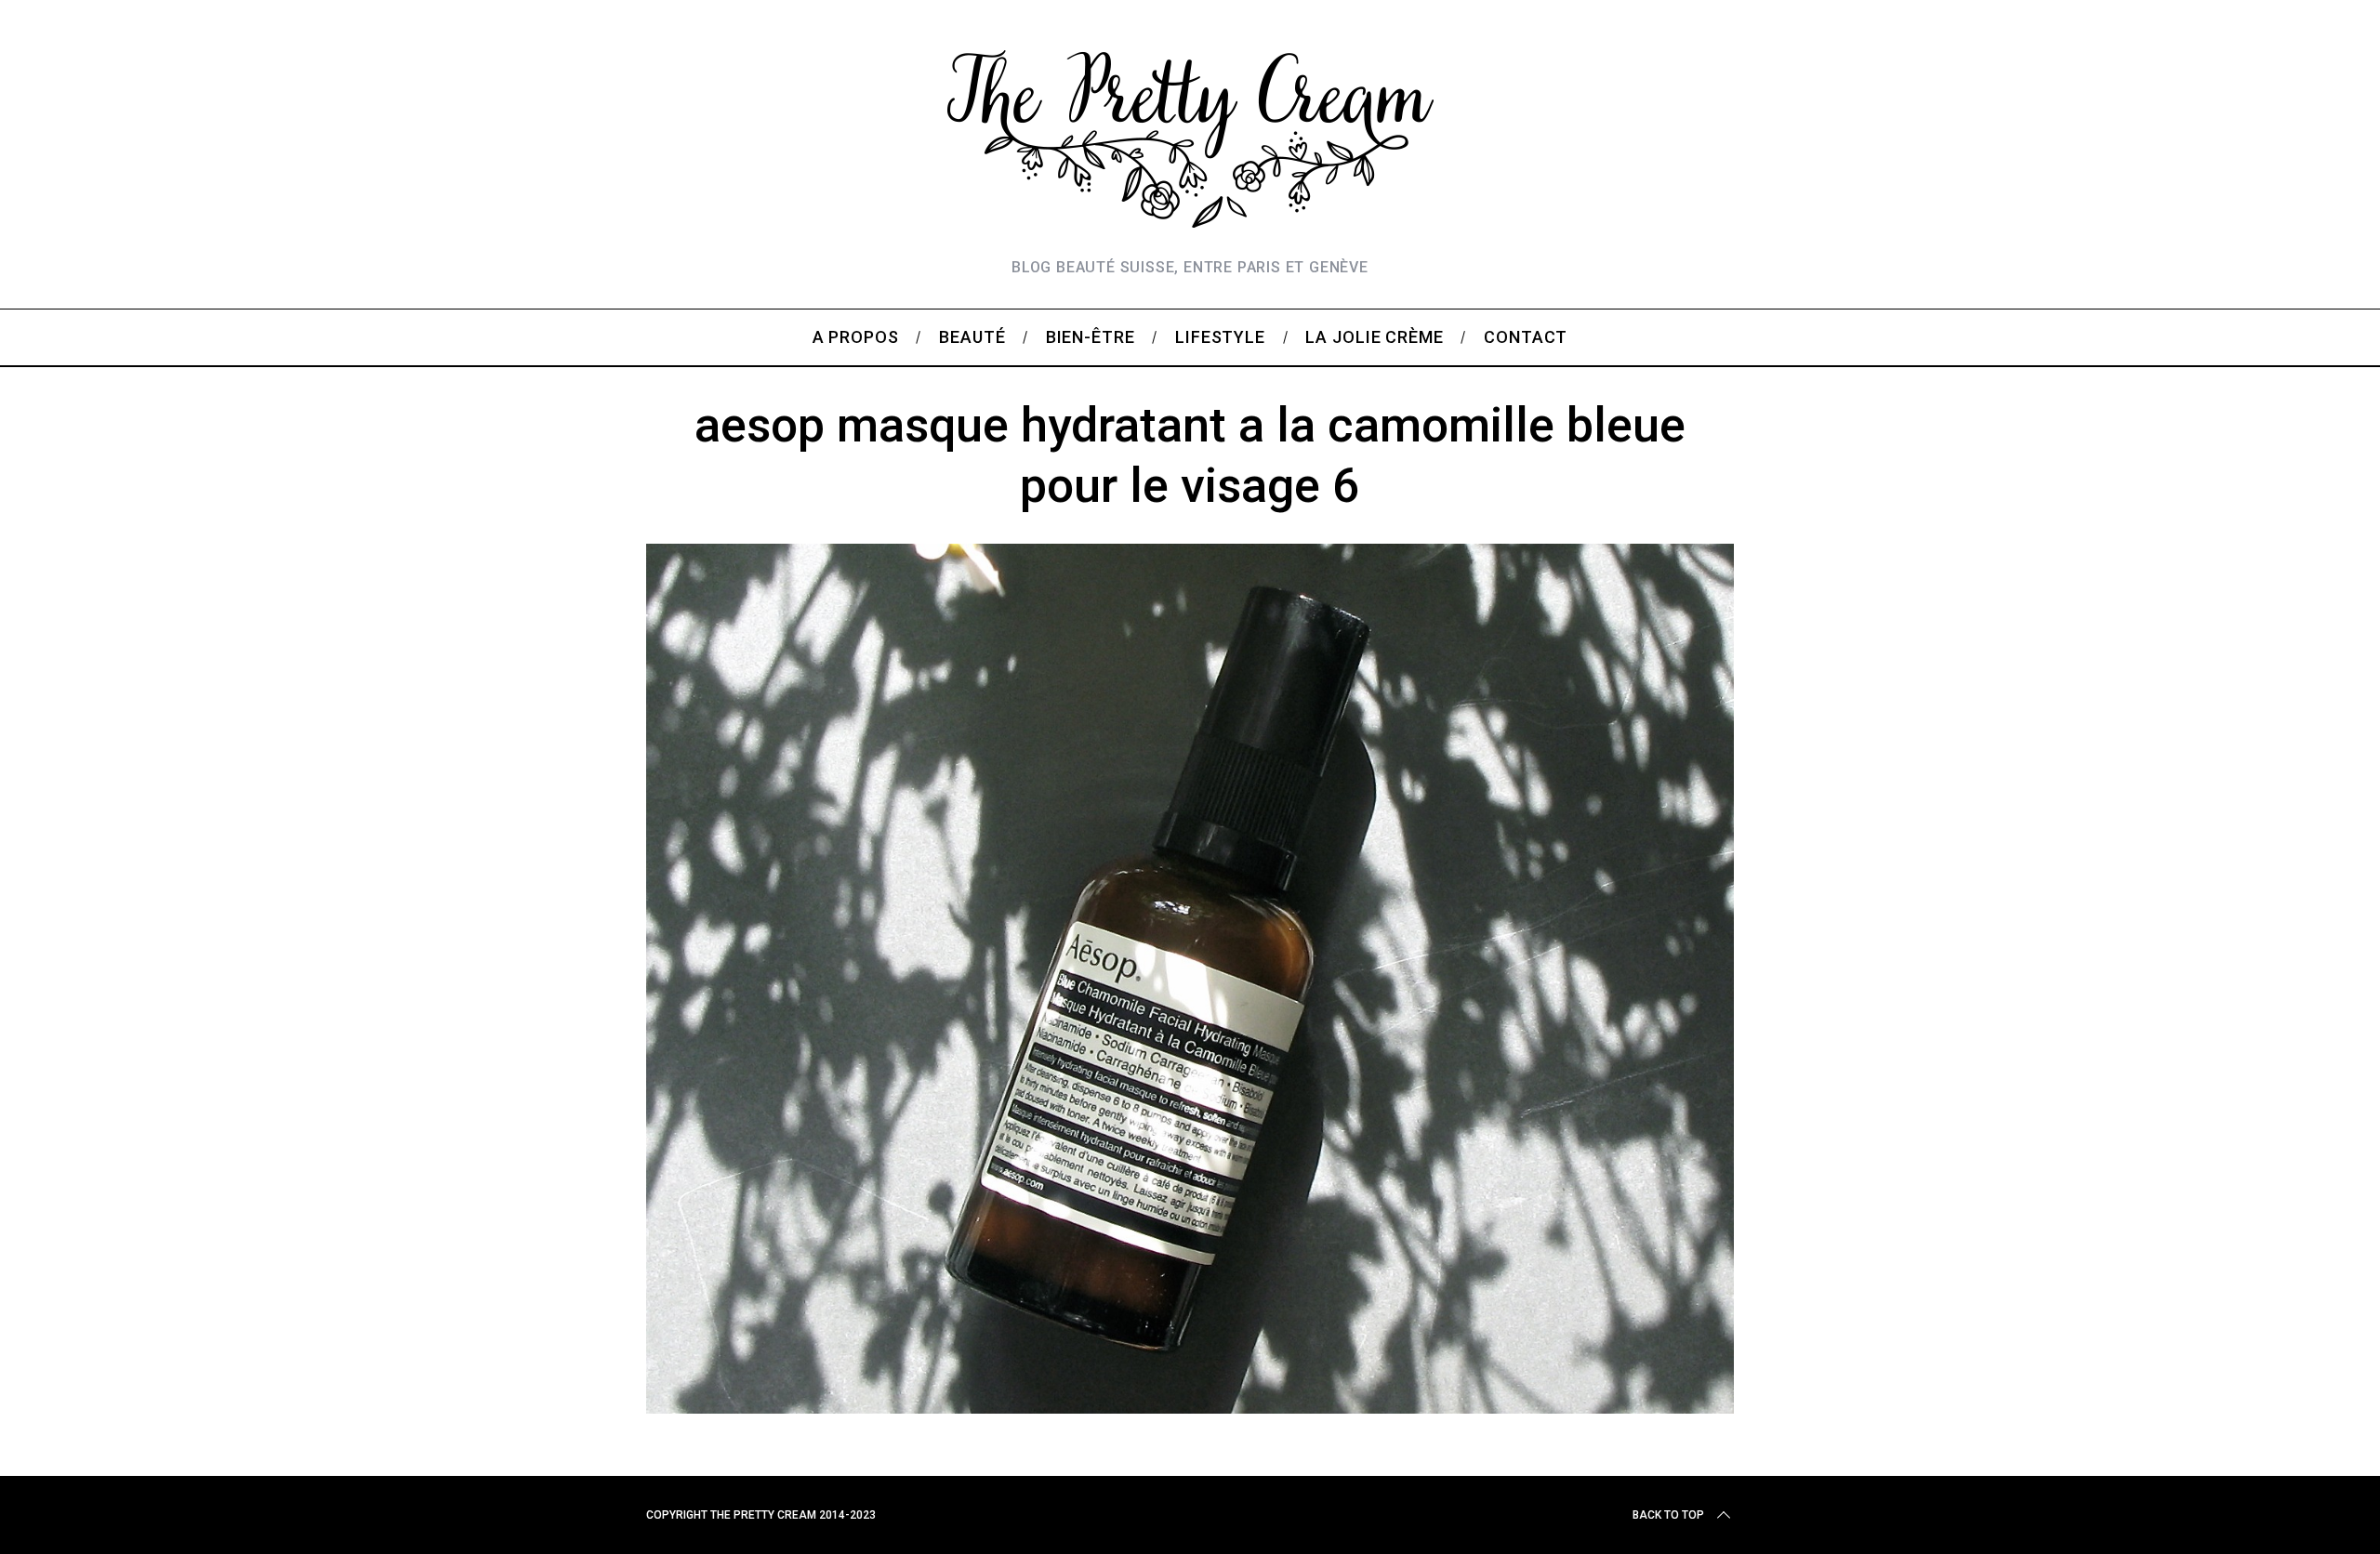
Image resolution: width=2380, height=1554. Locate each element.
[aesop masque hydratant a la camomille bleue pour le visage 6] (1190, 1407)
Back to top (1668, 1515)
